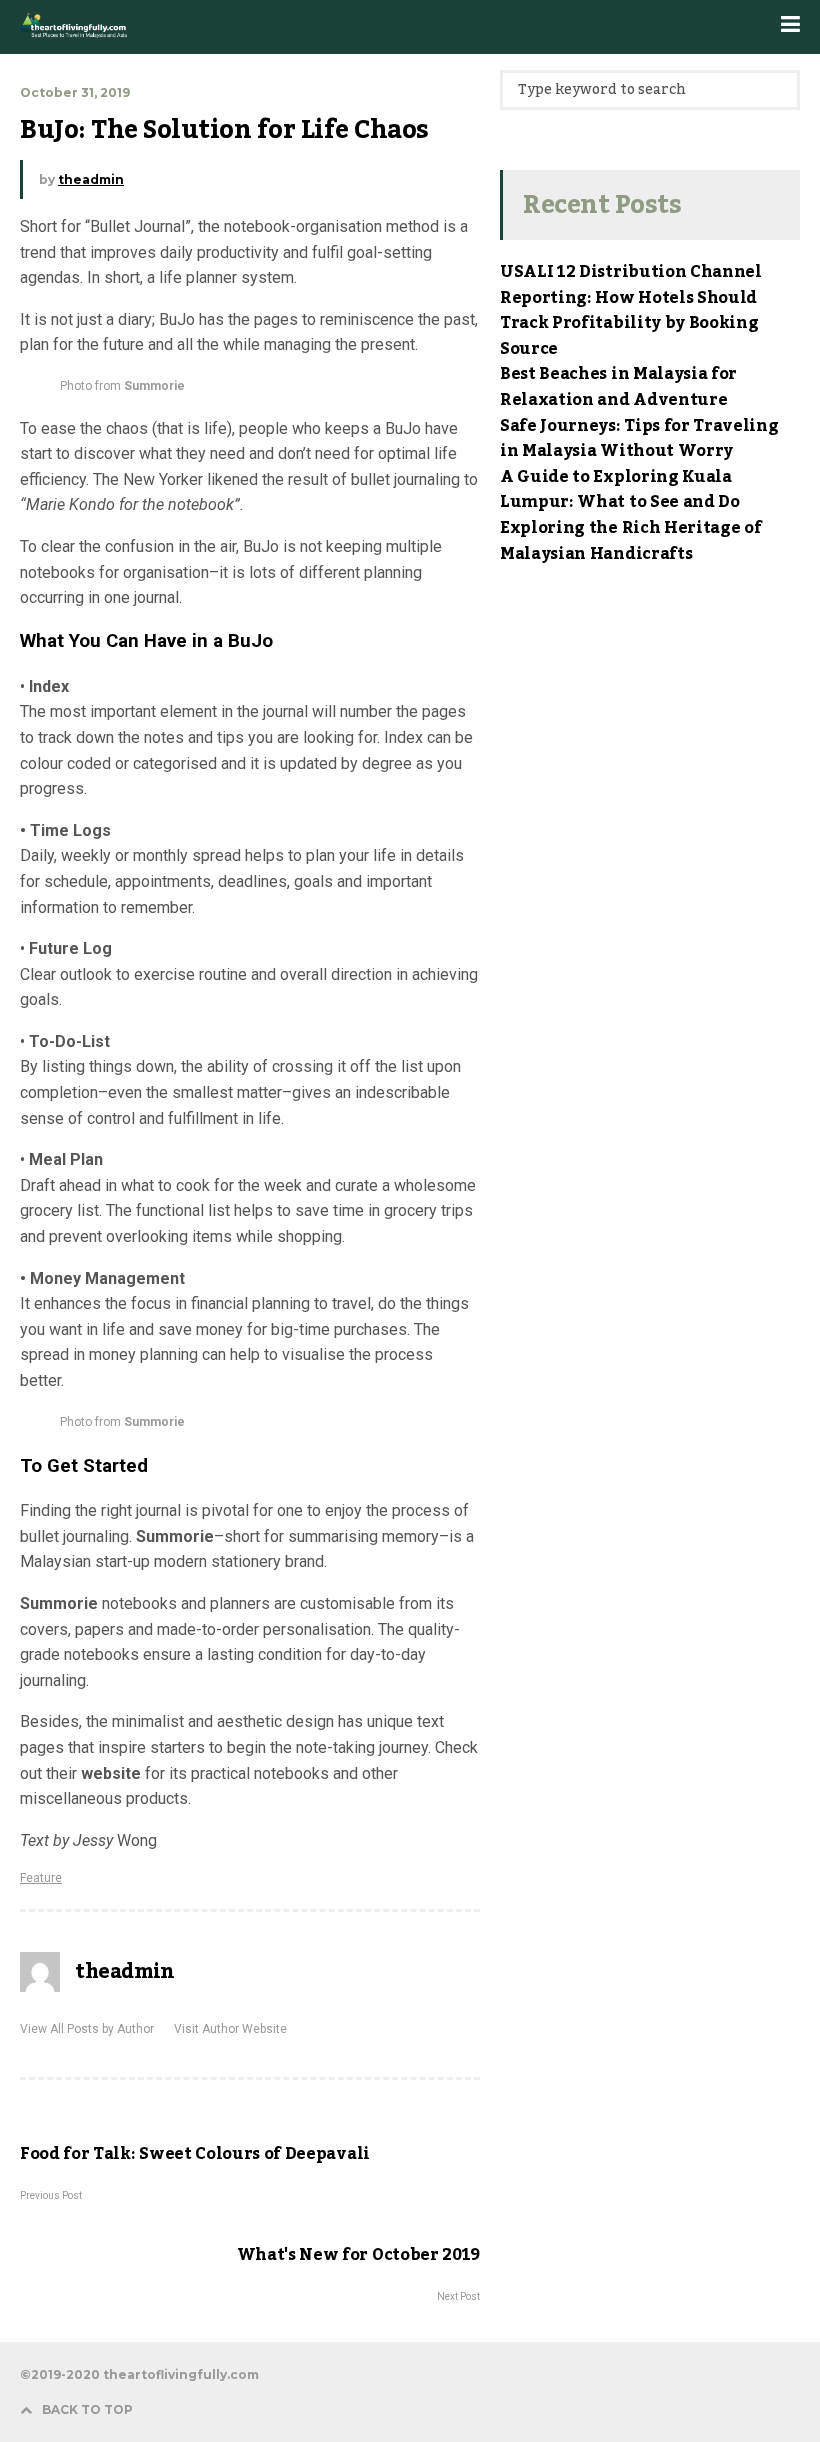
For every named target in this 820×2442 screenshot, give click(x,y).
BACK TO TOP (87, 2409)
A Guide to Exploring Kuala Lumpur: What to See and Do (620, 490)
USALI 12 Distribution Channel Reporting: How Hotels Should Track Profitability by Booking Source (631, 310)
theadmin (91, 179)
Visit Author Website (230, 2029)
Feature (41, 1878)
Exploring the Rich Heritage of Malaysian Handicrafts (630, 541)
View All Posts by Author (87, 2029)
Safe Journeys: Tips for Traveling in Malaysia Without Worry (639, 439)
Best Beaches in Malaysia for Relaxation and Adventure (618, 387)
